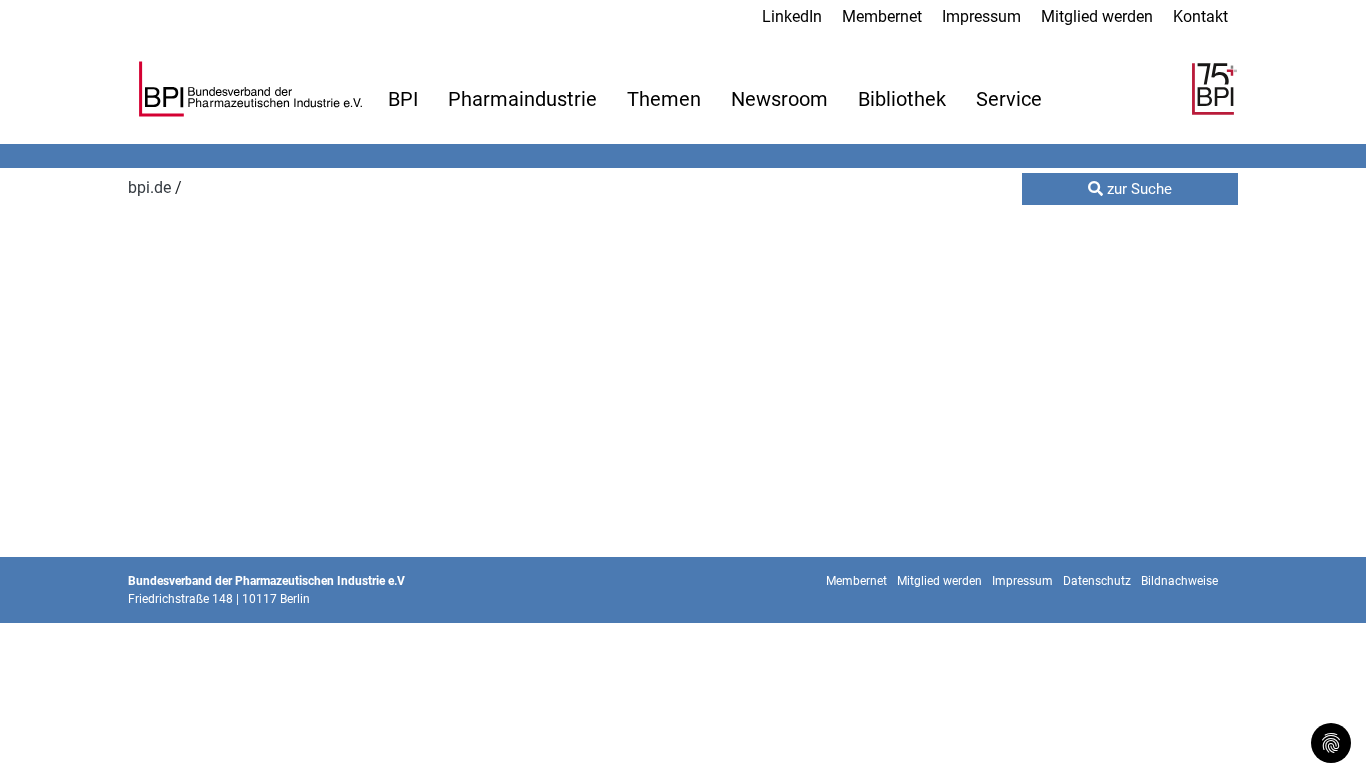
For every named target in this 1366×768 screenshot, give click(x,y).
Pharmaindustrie (522, 99)
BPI (403, 99)
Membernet (882, 16)
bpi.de (151, 187)
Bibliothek (902, 99)
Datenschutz (1097, 581)
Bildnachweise (1179, 581)
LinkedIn (792, 16)
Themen (664, 99)
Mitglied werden (1097, 16)
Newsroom (779, 99)
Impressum (981, 16)
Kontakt (1200, 16)
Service (1009, 99)
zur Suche (1137, 189)
